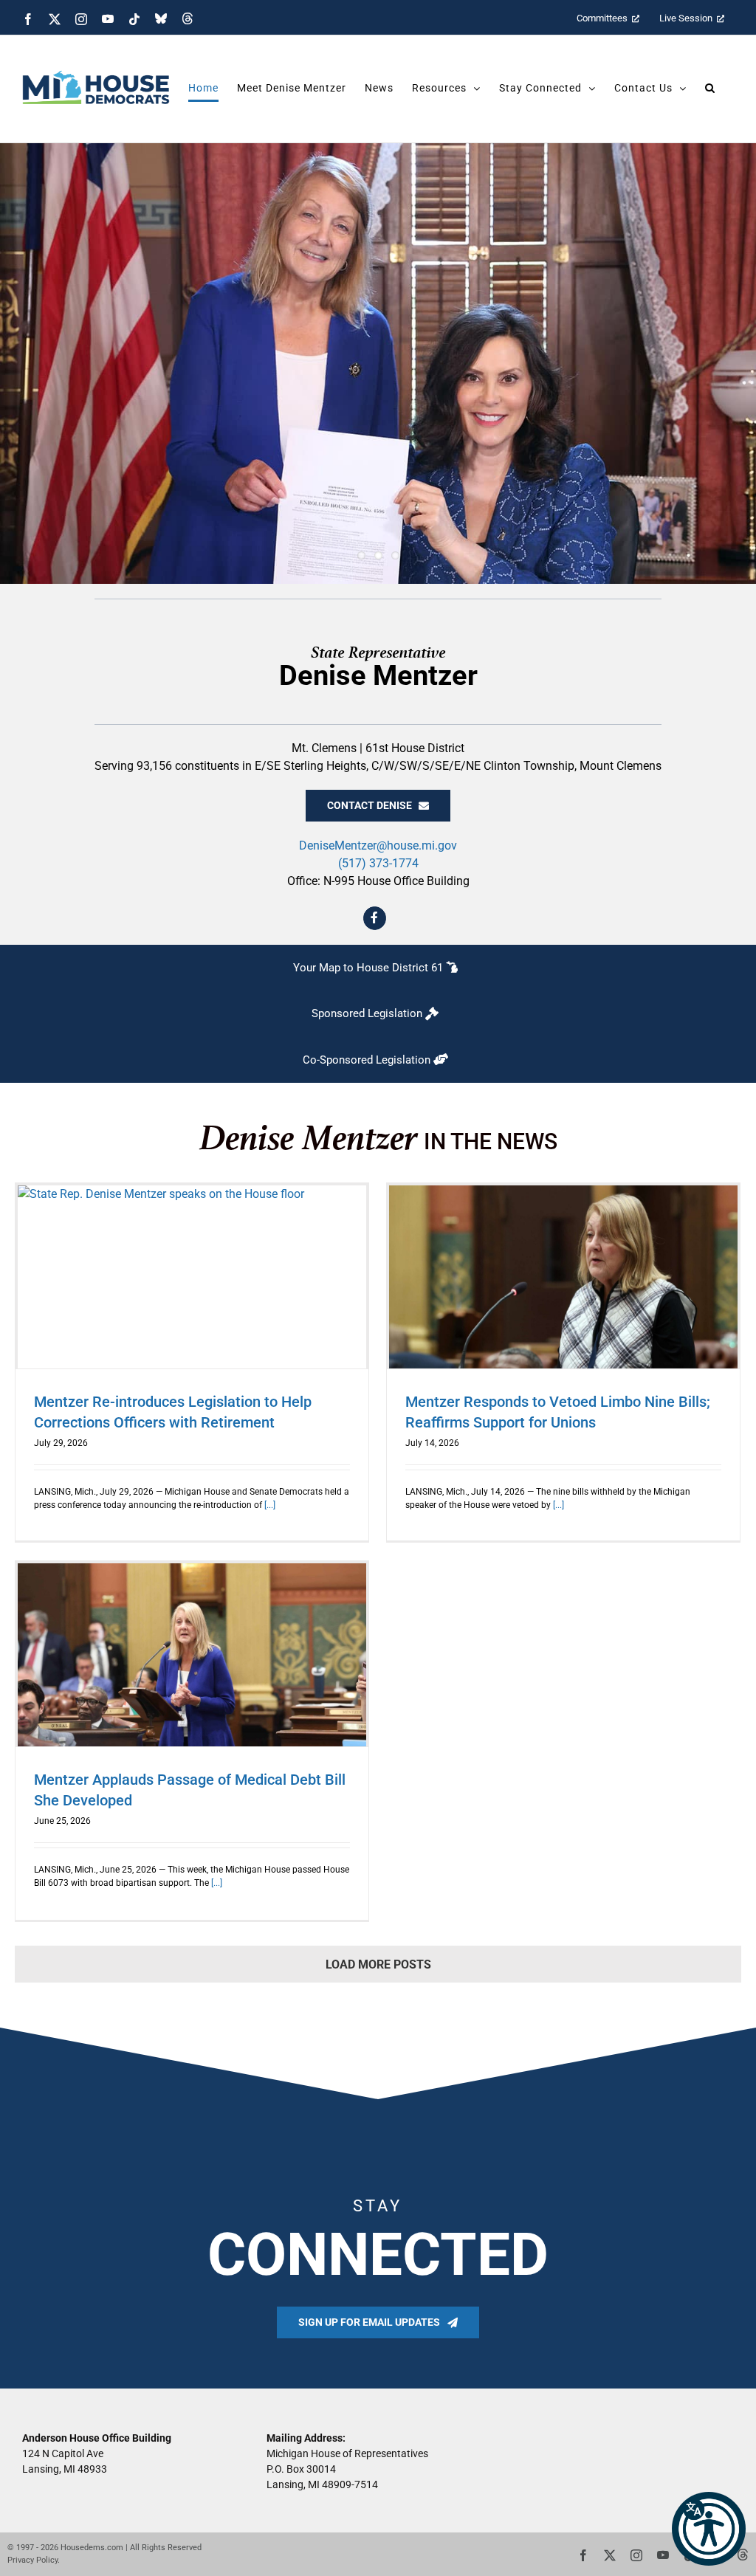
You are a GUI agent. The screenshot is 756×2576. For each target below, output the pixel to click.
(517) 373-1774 (378, 863)
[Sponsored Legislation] (378, 1014)
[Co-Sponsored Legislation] (378, 1060)
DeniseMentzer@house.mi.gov (378, 846)
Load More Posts (378, 1964)
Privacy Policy (32, 2560)
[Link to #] (375, 918)
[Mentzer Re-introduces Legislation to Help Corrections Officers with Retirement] (192, 1277)
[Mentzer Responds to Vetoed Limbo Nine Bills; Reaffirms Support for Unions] (563, 1277)
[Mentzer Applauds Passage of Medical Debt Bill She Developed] (192, 1655)
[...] (269, 1505)
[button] (709, 2529)
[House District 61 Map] (378, 968)
